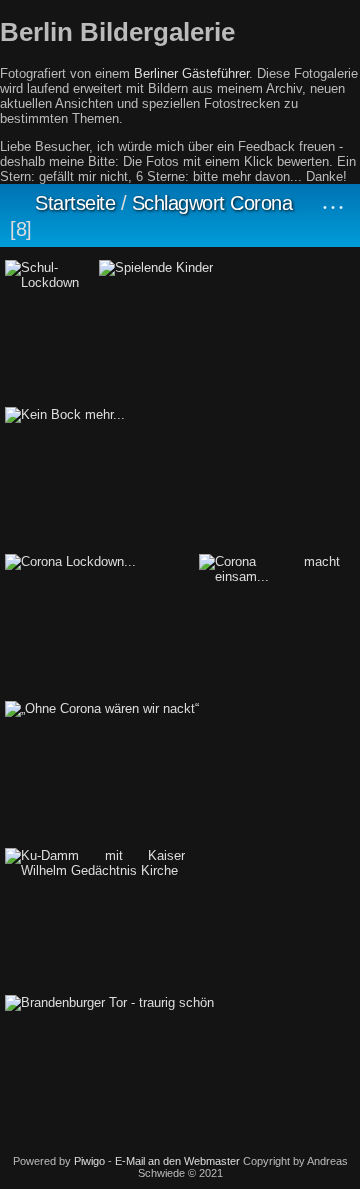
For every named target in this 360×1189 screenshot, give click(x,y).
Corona (261, 203)
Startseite (75, 203)
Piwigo (89, 1161)
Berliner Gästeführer (191, 73)
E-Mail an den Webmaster (177, 1161)
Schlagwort (178, 203)
